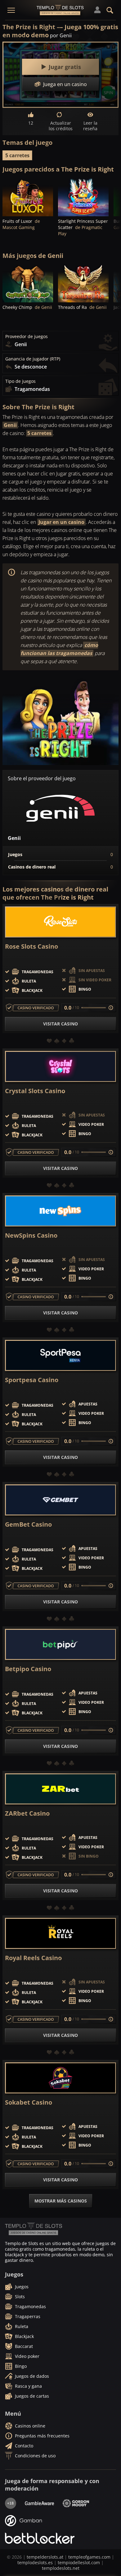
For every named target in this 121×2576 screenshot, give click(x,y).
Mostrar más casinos (61, 2201)
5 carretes (17, 155)
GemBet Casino (28, 1524)
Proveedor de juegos (27, 337)
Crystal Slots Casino (35, 1091)
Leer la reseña (90, 126)
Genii (10, 425)
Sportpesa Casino (32, 1380)
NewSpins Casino (31, 1235)
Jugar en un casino (61, 522)
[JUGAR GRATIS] (28, 197)
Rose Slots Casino (31, 947)
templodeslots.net (61, 2568)
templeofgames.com (89, 2557)
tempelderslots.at (45, 2557)
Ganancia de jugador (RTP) (33, 359)
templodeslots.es (35, 2562)
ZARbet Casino (27, 1813)
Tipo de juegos (20, 381)
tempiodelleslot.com (79, 2562)
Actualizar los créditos (61, 126)
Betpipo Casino (28, 1669)
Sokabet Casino (29, 2102)
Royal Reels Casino (33, 1958)
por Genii (61, 35)
